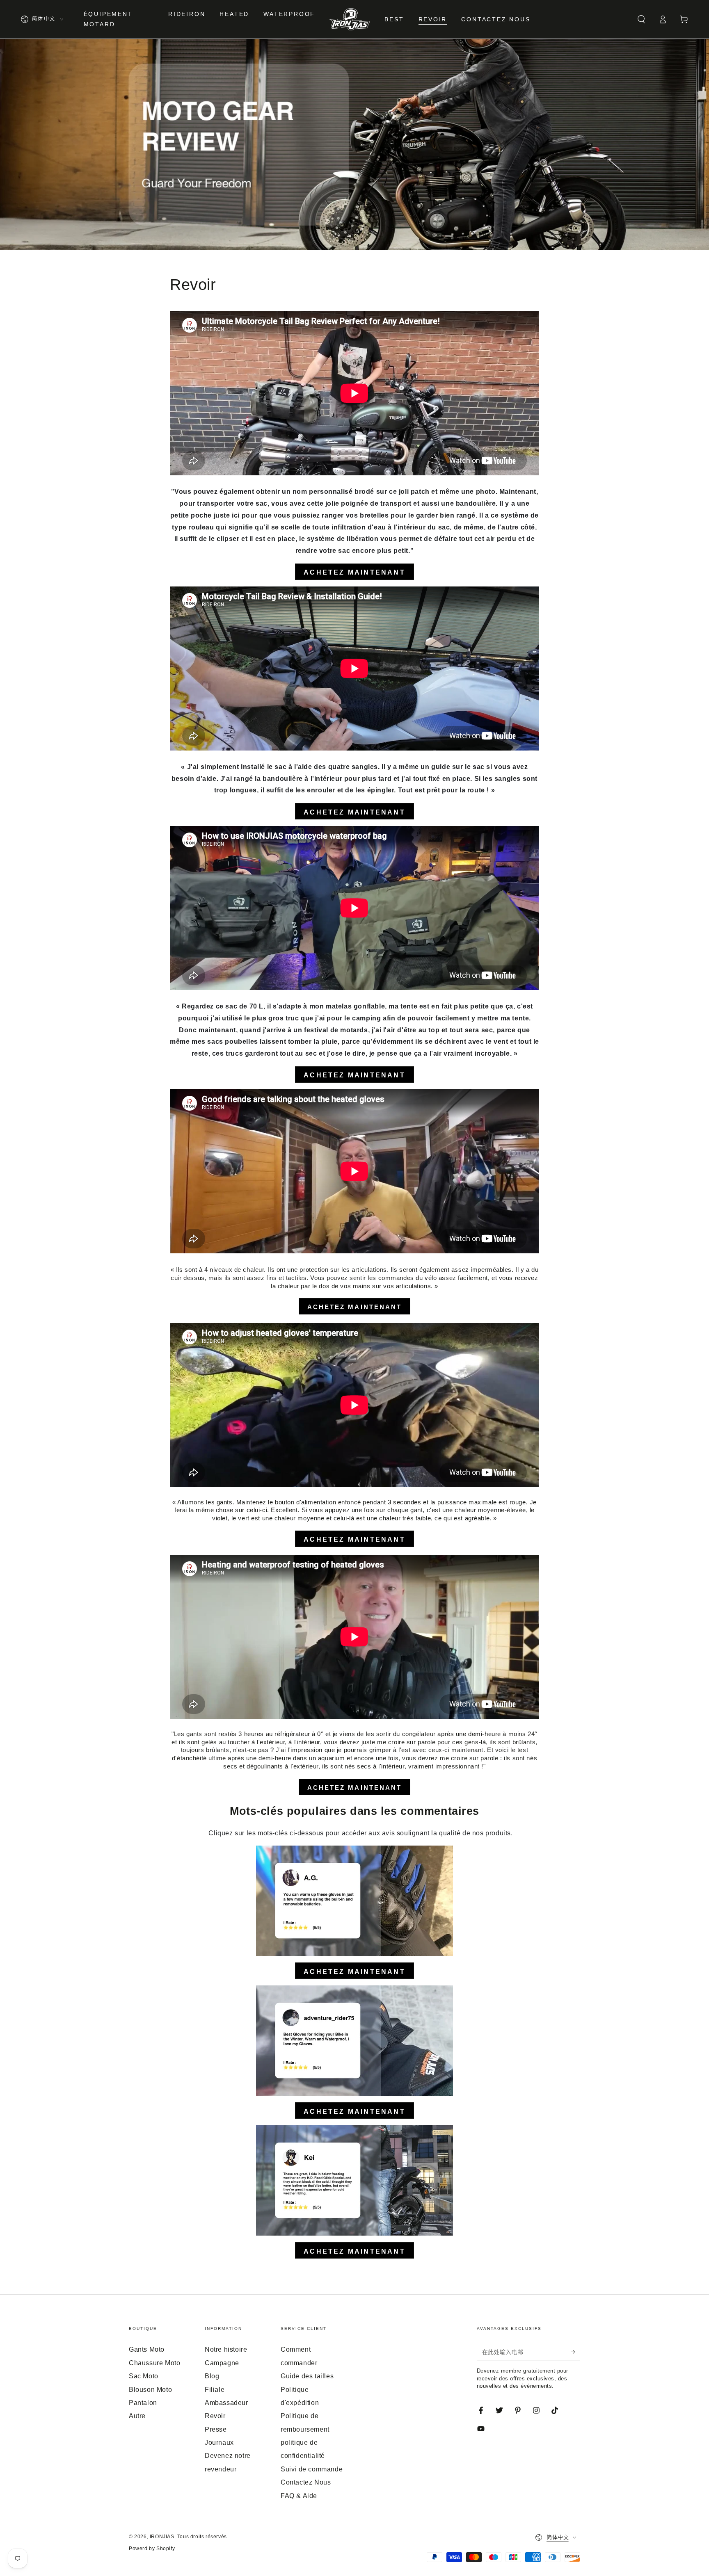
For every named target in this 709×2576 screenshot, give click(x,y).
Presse (216, 2429)
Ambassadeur (226, 2403)
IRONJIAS (162, 2537)
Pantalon (143, 2403)
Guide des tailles (307, 2376)
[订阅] (575, 2352)
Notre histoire (226, 2349)
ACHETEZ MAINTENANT (354, 1307)
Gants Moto (147, 2349)
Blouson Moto (150, 2390)
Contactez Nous (306, 2482)
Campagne (222, 2363)
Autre (137, 2416)
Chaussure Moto (154, 2363)
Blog (212, 2376)
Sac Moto (144, 2376)
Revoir (215, 2416)
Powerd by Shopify (152, 2549)
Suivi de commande (312, 2469)
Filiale (215, 2390)
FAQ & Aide (299, 2496)
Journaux (219, 2443)
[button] (641, 19)
